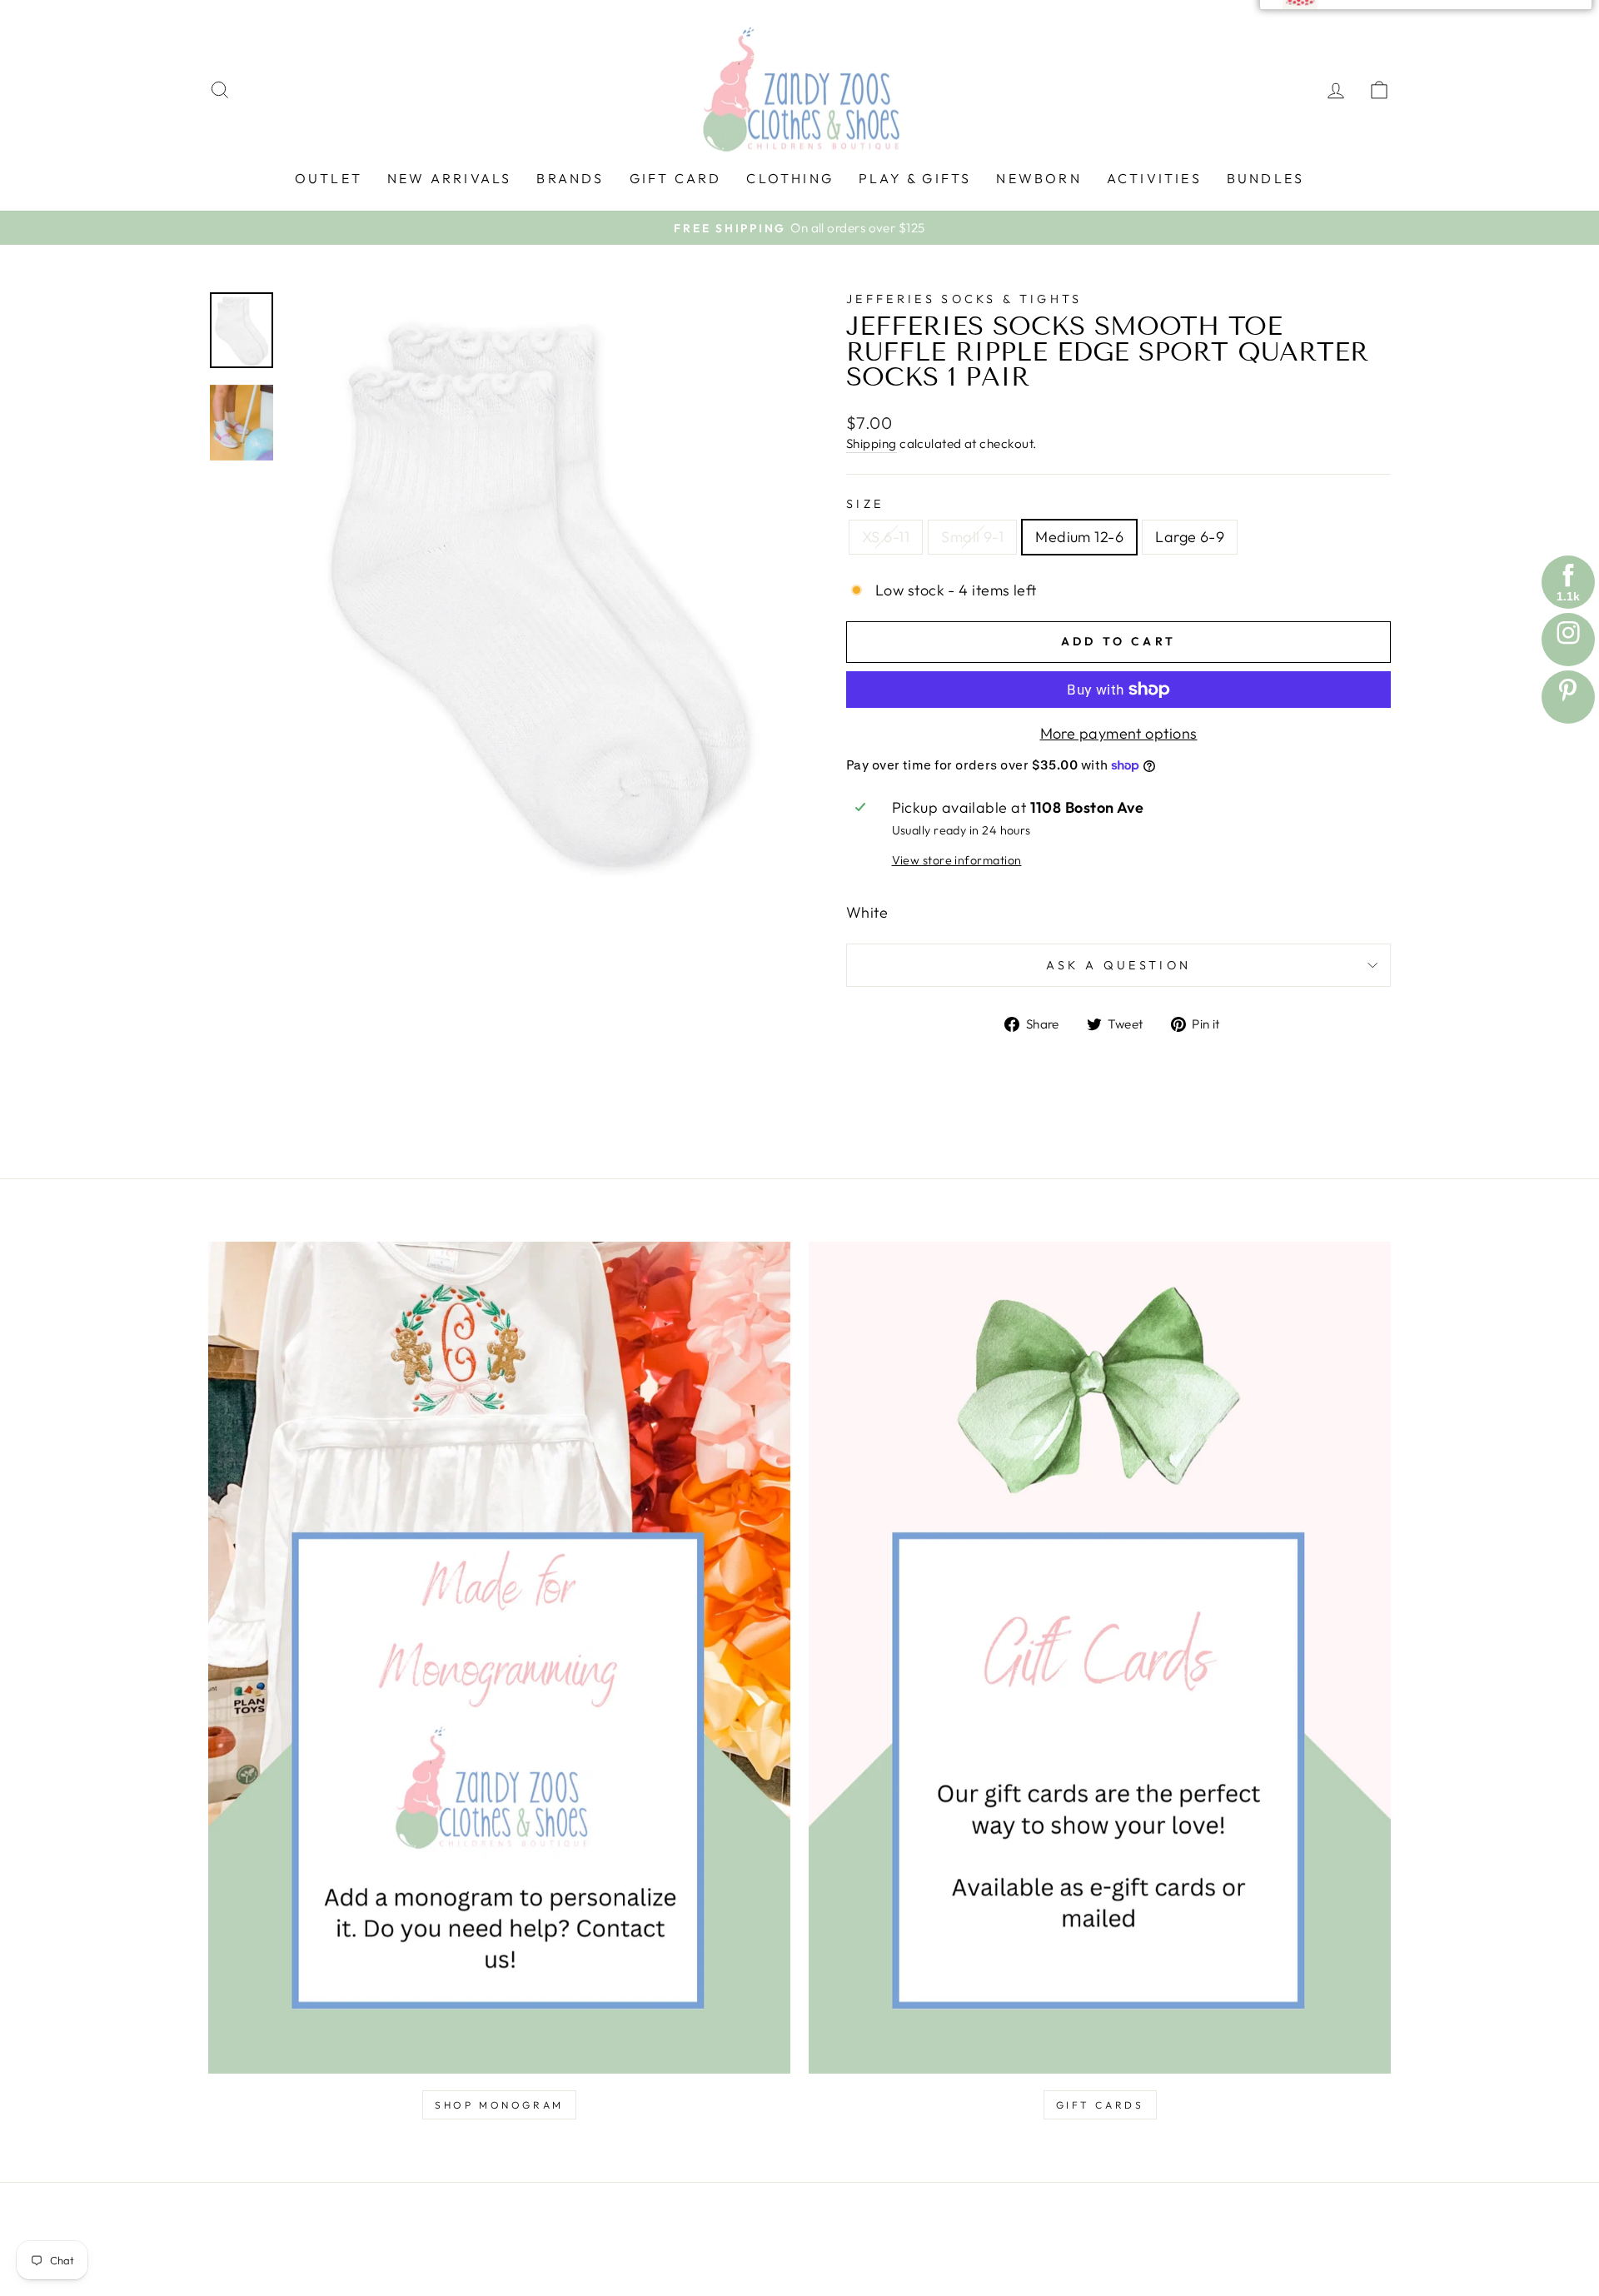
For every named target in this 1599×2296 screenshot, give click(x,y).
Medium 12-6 (1079, 537)
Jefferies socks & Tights (964, 299)
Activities (1154, 178)
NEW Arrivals (449, 178)
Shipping (872, 443)
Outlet (329, 178)
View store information (957, 860)
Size (865, 504)
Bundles (1265, 178)
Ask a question (1118, 965)
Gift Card (676, 178)
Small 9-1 (972, 537)
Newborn (1039, 178)
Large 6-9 (1190, 537)
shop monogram (499, 2105)
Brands (570, 178)
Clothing (790, 178)
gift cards (1100, 2105)
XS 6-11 (886, 537)
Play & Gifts (915, 178)
